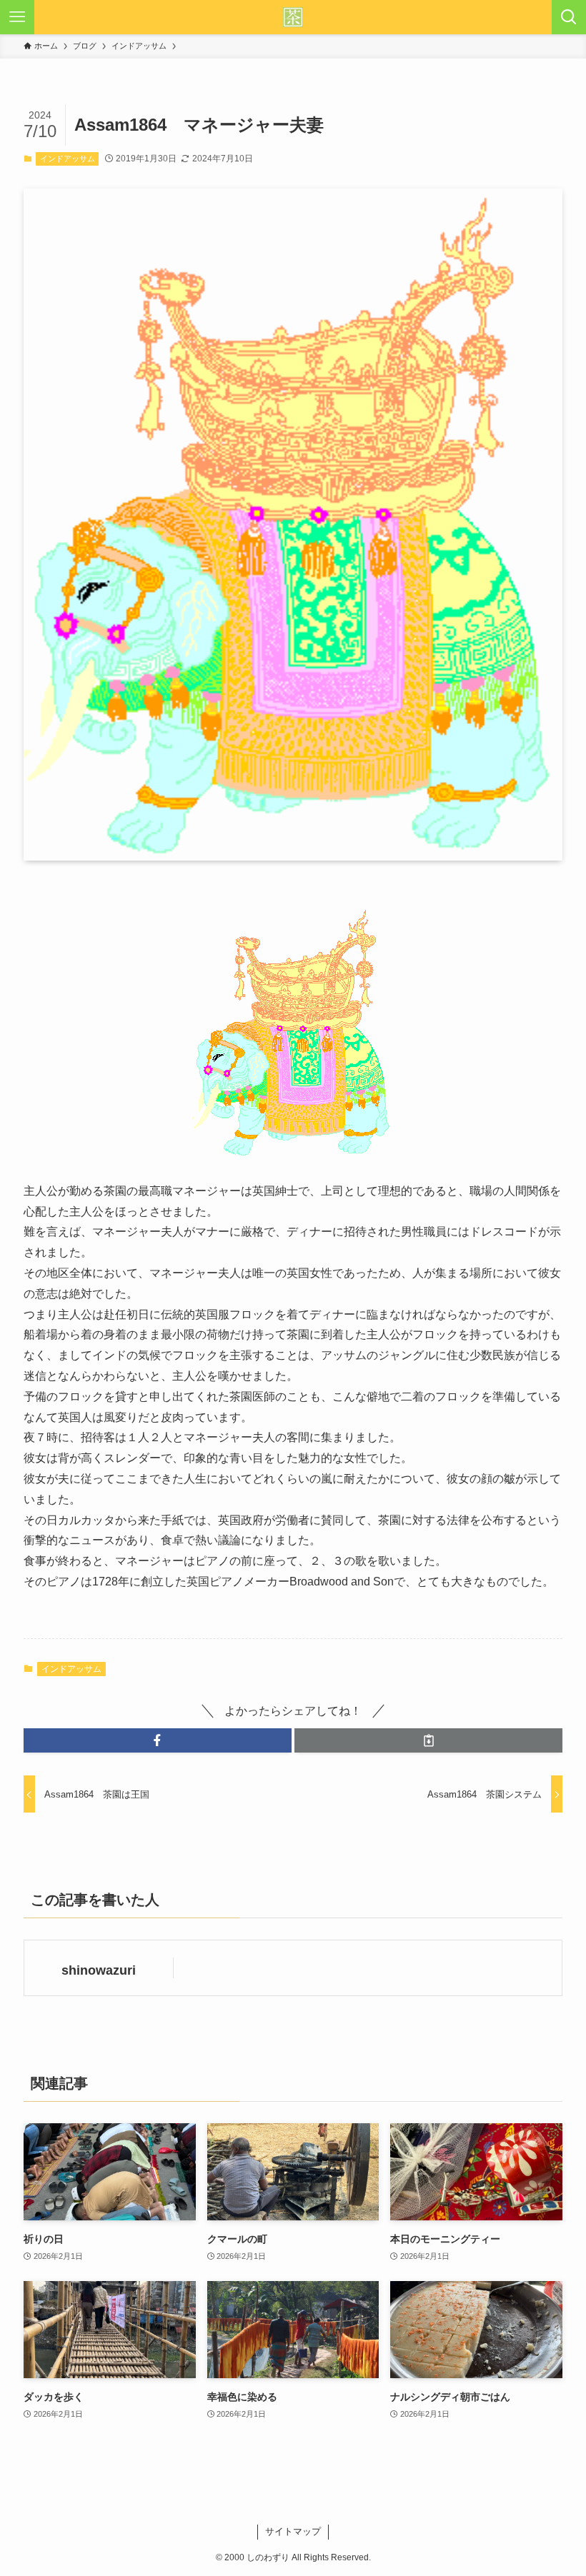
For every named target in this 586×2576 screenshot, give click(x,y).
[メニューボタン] (17, 17)
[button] (158, 1740)
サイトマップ (293, 2531)
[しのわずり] (293, 17)
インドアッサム (68, 159)
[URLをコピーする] (428, 1740)
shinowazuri (99, 1970)
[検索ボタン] (569, 17)
